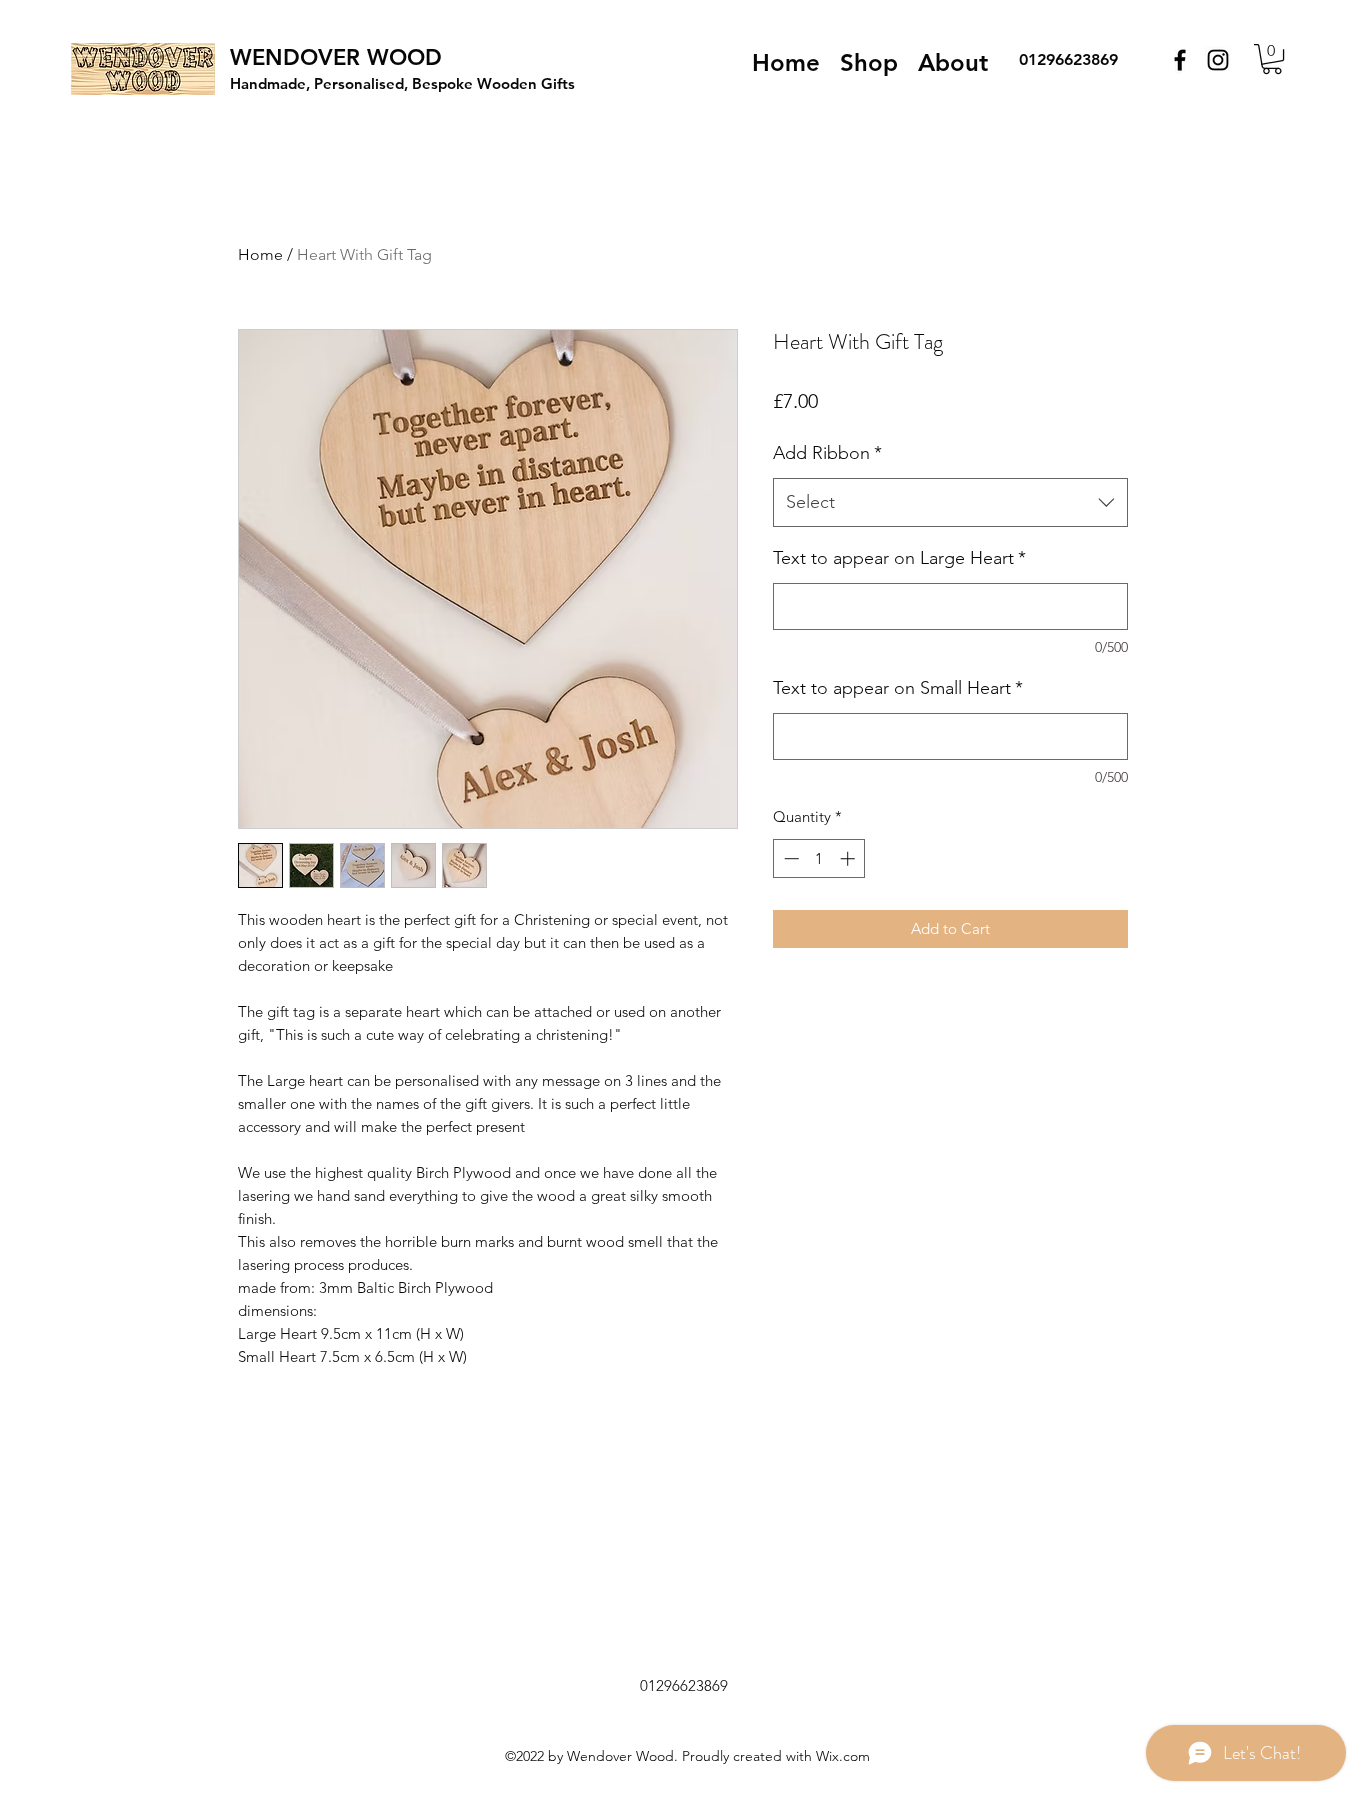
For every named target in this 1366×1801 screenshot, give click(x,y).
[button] (1272, 59)
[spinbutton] (819, 858)
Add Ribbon (827, 453)
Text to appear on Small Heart (898, 688)
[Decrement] (789, 858)
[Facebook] (1180, 60)
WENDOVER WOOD (336, 57)
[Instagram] (1218, 60)
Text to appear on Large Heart (899, 558)
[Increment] (849, 858)
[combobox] (950, 503)
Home (260, 254)
